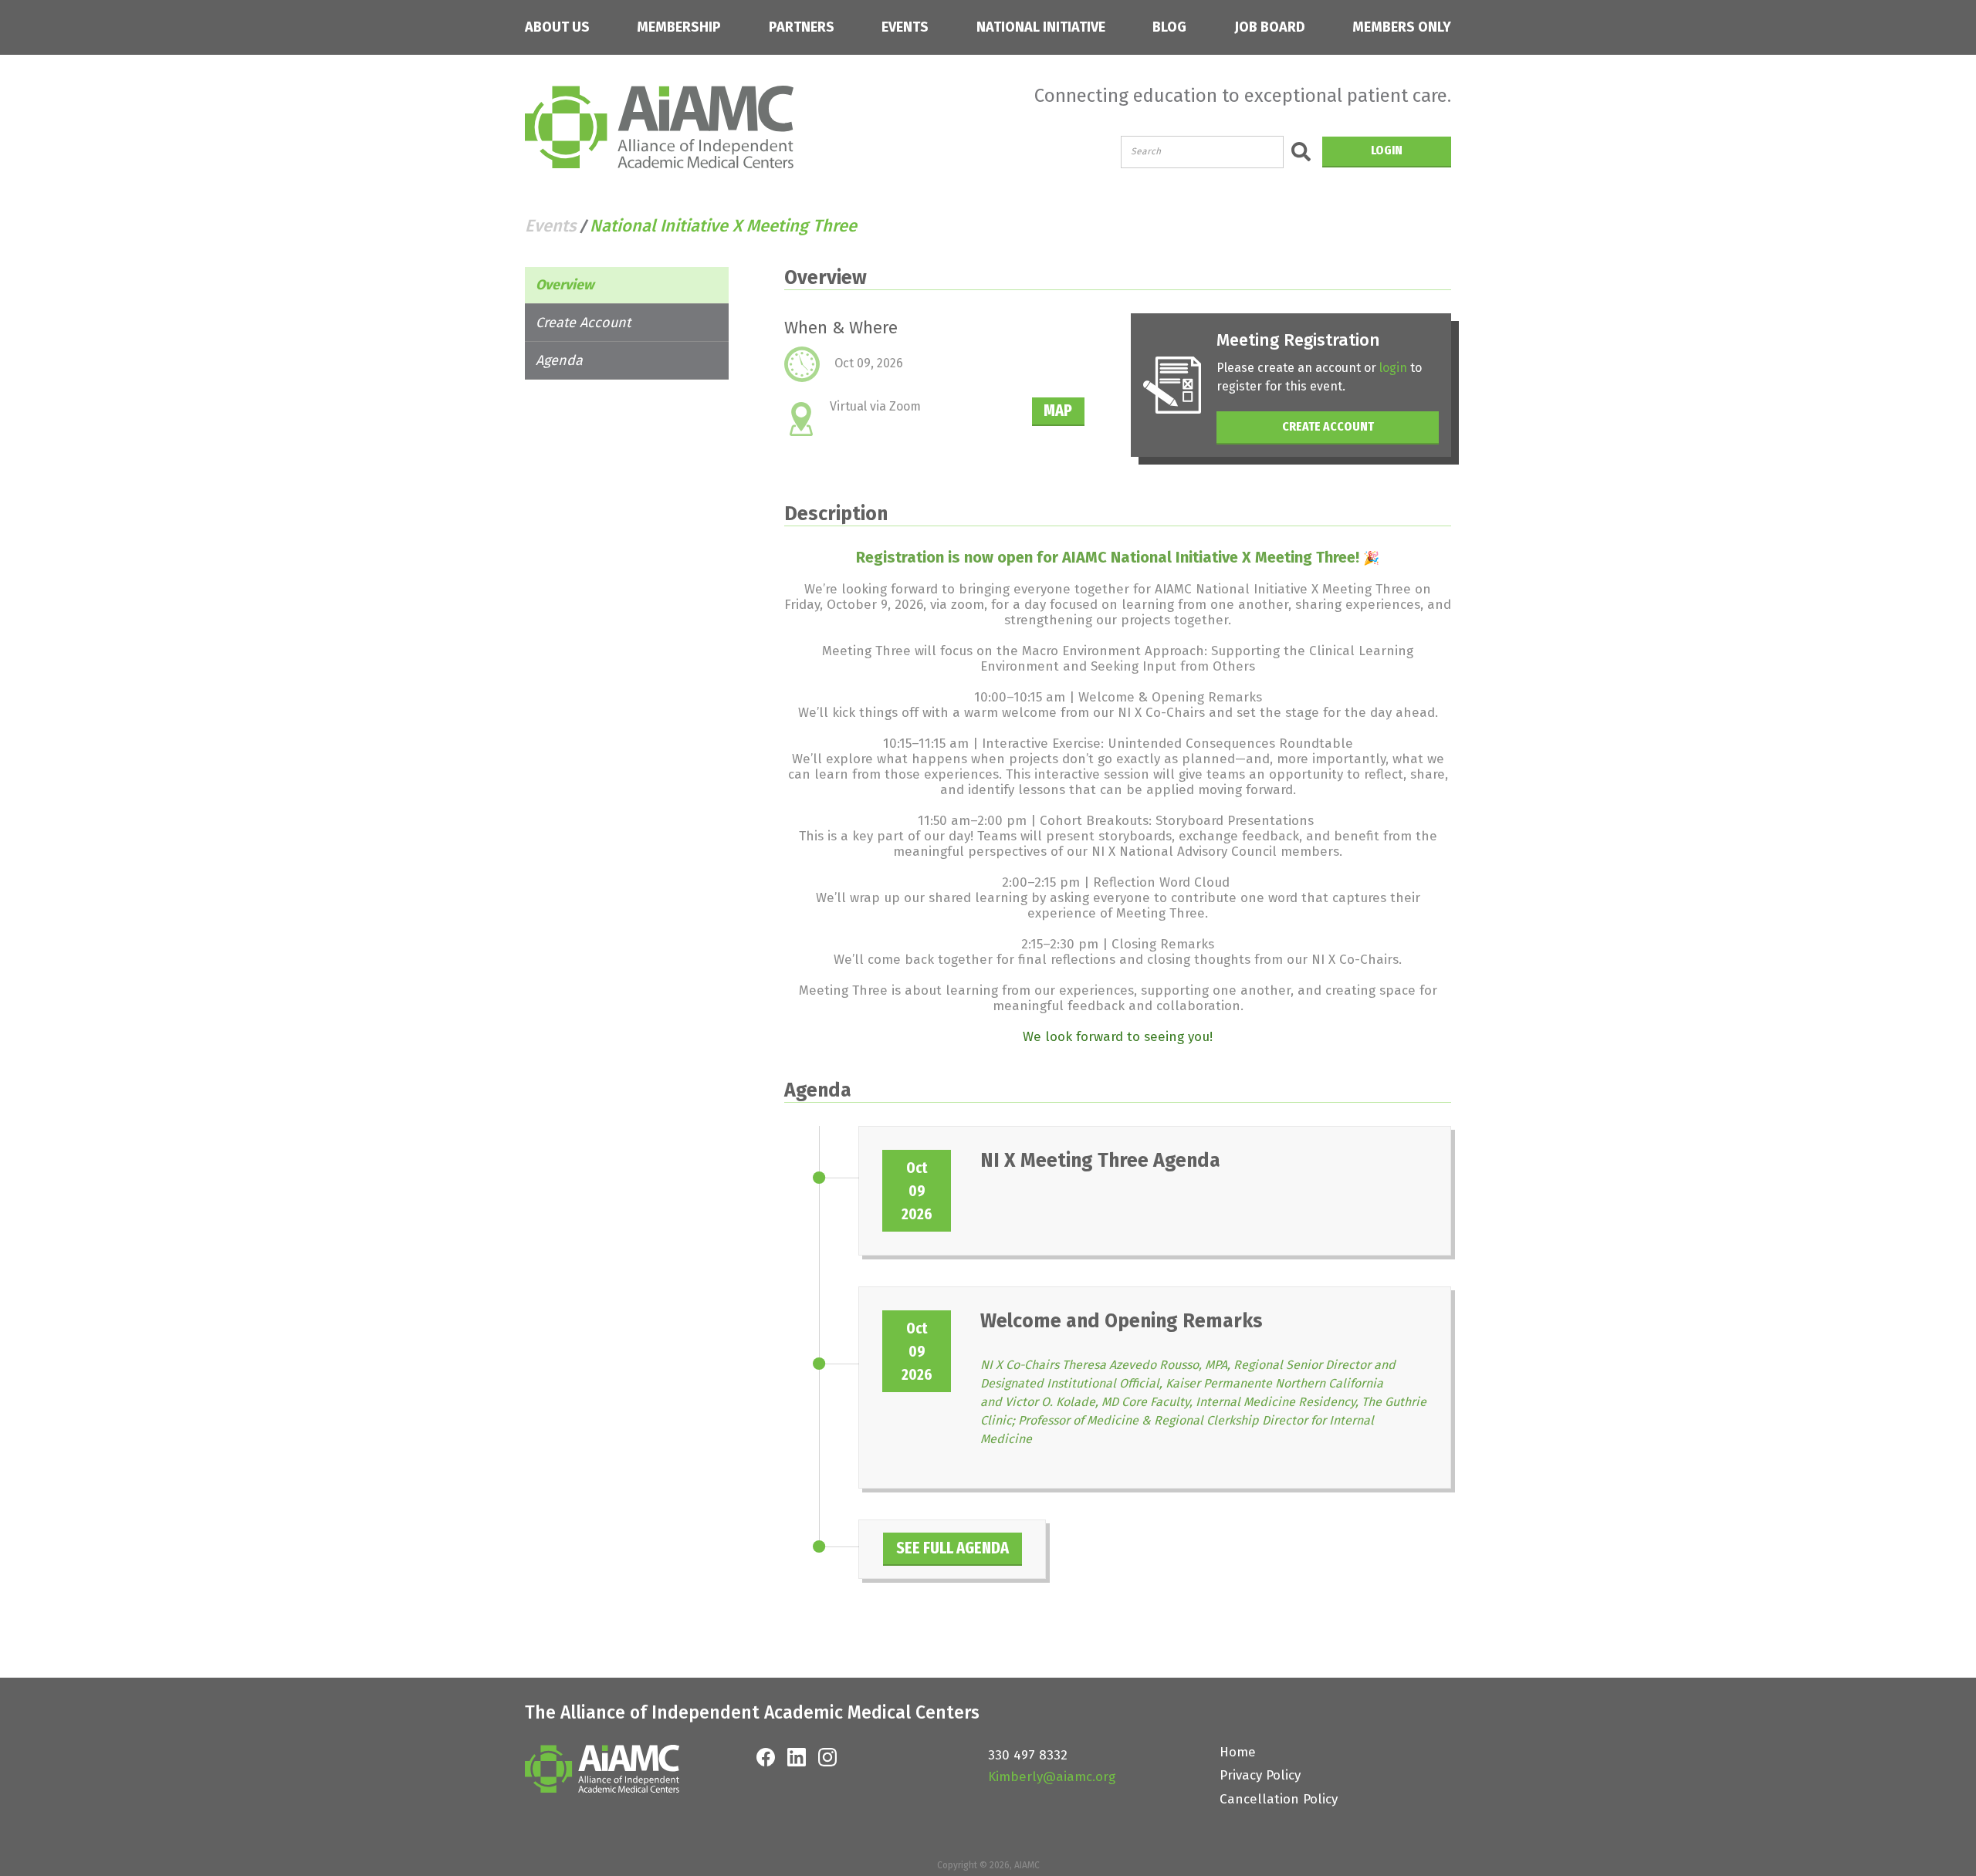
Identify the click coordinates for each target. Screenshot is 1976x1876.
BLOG (1169, 27)
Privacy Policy (1260, 1775)
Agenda (559, 360)
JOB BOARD (1270, 27)
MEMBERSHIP (679, 27)
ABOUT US (557, 27)
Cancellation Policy (1279, 1799)
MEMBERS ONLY (1402, 27)
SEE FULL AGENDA (952, 1548)
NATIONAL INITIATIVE (1041, 27)
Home (1238, 1752)
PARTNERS (802, 27)
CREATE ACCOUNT (1328, 426)
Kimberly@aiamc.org (1052, 1777)
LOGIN (1387, 150)
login (1393, 368)
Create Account (583, 323)
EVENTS (905, 27)
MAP (1058, 410)
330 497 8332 (1028, 1755)
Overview (565, 285)
